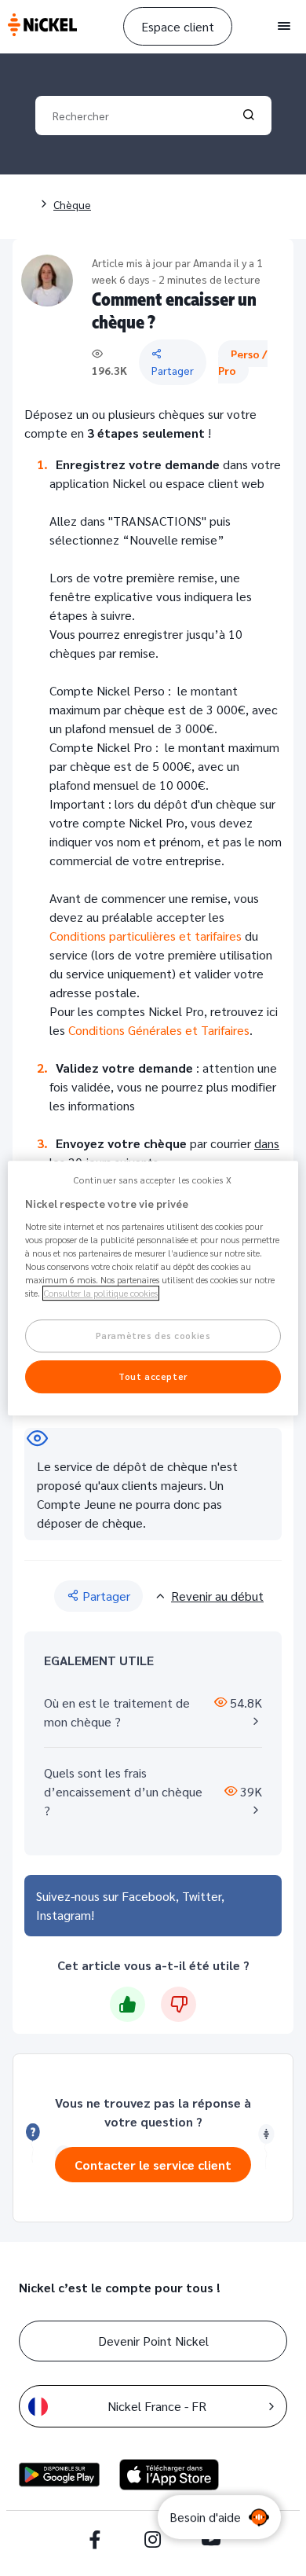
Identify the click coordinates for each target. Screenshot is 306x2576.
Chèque (72, 204)
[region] (153, 1288)
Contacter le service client (153, 2165)
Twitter (202, 1896)
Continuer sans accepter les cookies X (153, 1180)
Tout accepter (153, 1376)
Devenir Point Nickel (153, 2341)
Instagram (64, 1915)
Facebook (149, 1896)
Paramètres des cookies (153, 1336)
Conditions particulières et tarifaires (146, 936)
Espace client (178, 26)
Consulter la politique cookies (101, 1293)
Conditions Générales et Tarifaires (159, 1030)
